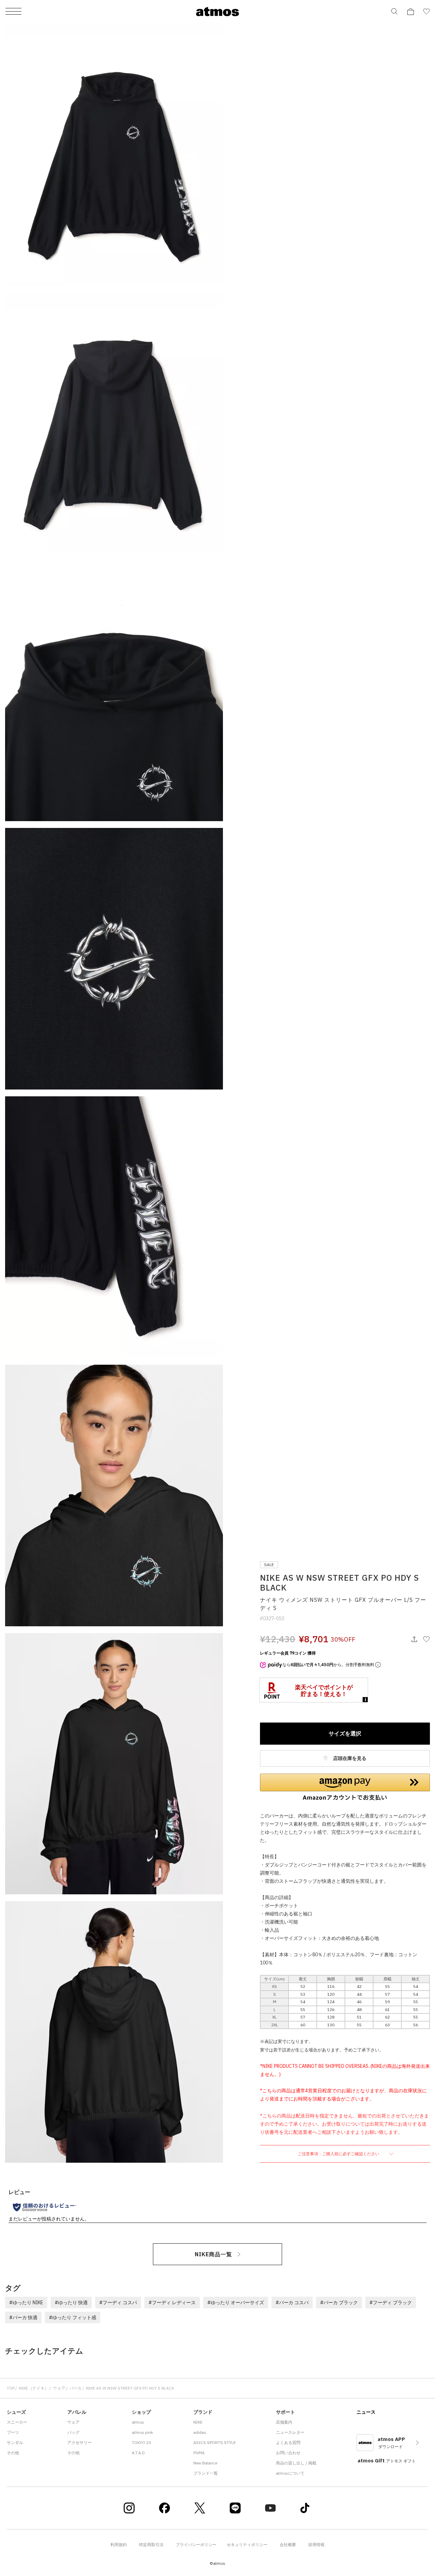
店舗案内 (284, 2422)
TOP (11, 2388)
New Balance (205, 2463)
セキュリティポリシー (247, 2545)
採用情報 (316, 2545)
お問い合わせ (288, 2453)
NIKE (198, 2422)
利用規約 (119, 2545)
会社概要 (288, 2545)
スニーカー (17, 2422)
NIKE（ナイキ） (34, 2388)
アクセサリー (80, 2442)
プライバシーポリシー (196, 2545)
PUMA (199, 2453)
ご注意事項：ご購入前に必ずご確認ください (339, 2154)
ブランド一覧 (206, 2473)
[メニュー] (13, 12)
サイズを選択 (345, 1733)
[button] (345, 1787)
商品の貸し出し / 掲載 (296, 2463)
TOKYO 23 (141, 2442)
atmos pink (142, 2432)
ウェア (59, 2388)
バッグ (73, 2432)
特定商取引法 (151, 2545)
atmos (138, 2422)
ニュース (366, 2412)
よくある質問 (288, 2442)
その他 (13, 2453)
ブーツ (13, 2432)
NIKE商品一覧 (213, 2254)
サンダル (15, 2442)
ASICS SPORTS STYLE (215, 2442)
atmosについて (290, 2473)
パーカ (75, 2388)
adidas (200, 2432)
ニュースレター (290, 2432)
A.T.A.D (138, 2453)
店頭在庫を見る (349, 1758)
